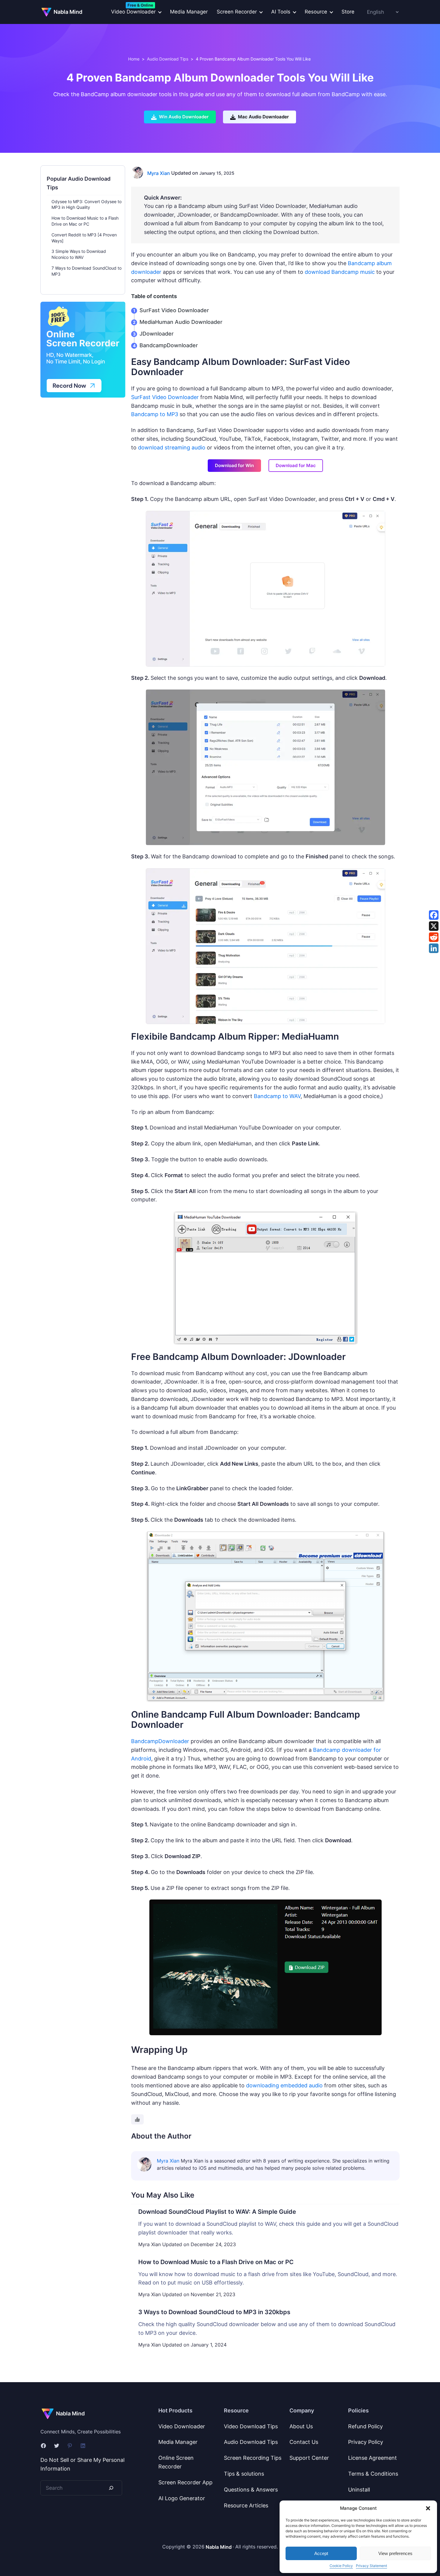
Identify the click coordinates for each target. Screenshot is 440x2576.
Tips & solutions (244, 2474)
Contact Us (304, 2442)
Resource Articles (246, 2505)
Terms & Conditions (373, 2474)
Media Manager (189, 12)
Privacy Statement (371, 2566)
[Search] (111, 2488)
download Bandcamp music (340, 272)
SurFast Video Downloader (174, 310)
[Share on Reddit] (434, 937)
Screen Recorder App (185, 2482)
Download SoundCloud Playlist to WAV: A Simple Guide (217, 2212)
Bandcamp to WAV (277, 1096)
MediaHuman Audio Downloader (181, 322)
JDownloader (157, 334)
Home (134, 59)
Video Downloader (182, 2426)
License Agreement (373, 2458)
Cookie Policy (341, 2566)
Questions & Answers (251, 2490)
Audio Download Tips (168, 59)
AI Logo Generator (182, 2498)
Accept (321, 2553)
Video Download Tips (251, 2426)
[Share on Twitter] (434, 926)
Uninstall (359, 2490)
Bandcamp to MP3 (155, 414)
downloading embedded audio (284, 2085)
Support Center (309, 2458)
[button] (428, 2508)
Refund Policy (365, 2426)
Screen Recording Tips (253, 2458)
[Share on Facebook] (434, 915)
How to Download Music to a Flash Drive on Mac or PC (216, 2262)
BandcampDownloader (169, 345)
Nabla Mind (68, 12)
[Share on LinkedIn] (434, 948)
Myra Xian (159, 173)
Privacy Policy (366, 2442)
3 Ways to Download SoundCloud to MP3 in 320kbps (214, 2312)
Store (348, 12)
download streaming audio (172, 447)
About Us (301, 2426)
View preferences (395, 2553)
